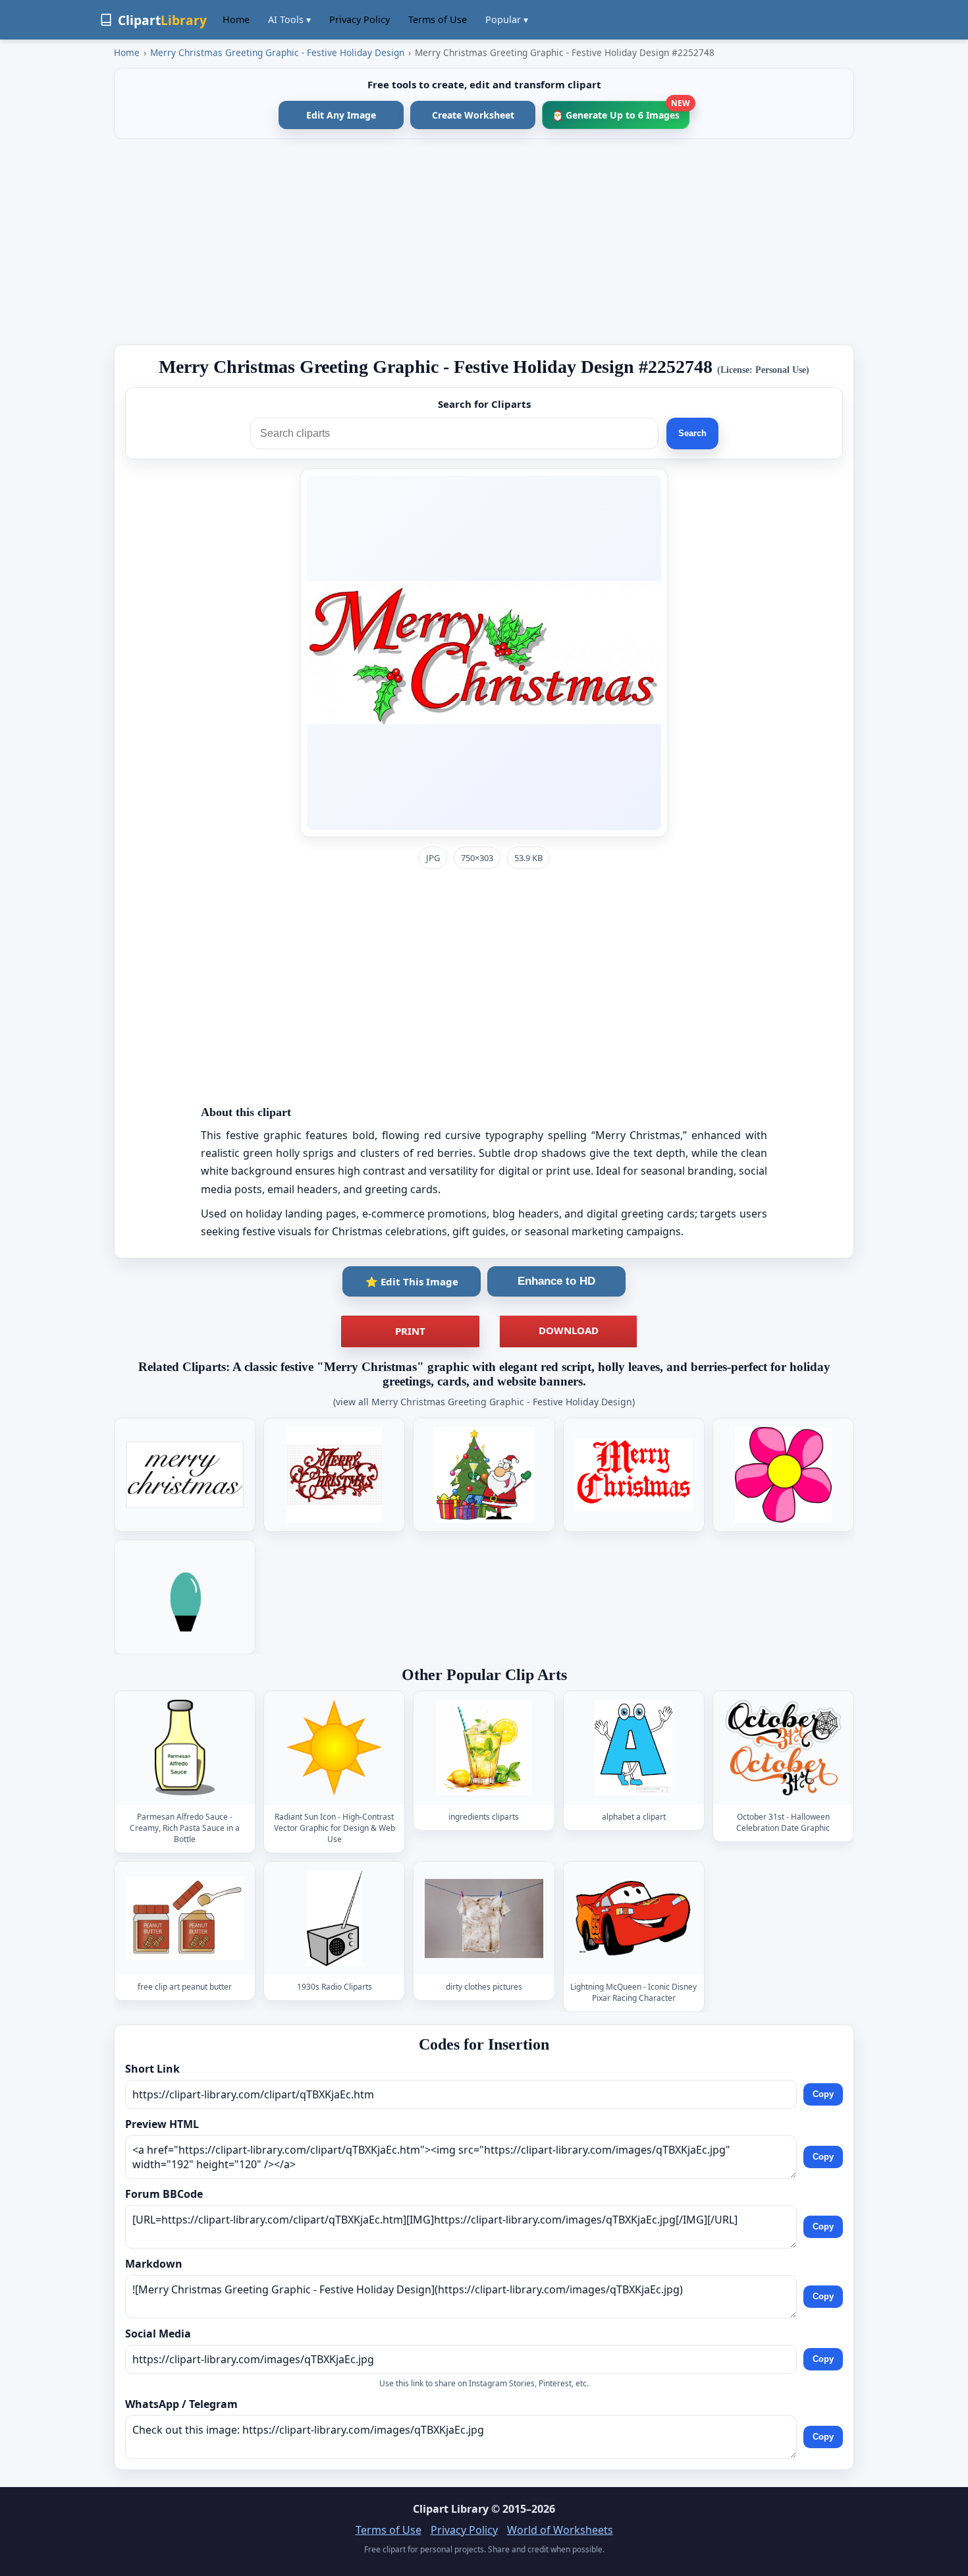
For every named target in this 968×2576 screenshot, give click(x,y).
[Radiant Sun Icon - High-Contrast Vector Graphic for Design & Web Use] (335, 1748)
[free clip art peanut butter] (185, 1918)
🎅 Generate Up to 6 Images (621, 111)
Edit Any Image (341, 115)
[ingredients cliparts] (484, 1748)
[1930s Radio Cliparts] (335, 1918)
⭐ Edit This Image (412, 1281)
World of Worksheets (560, 2530)
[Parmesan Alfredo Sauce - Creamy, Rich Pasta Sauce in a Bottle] (185, 1748)
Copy (823, 2094)
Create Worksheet (473, 115)
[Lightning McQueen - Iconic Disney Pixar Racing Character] (633, 1918)
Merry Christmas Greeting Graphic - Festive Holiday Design (277, 52)
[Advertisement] (484, 242)
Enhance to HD (556, 1281)
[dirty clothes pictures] (484, 1918)
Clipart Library (451, 2509)
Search (692, 433)
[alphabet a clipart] (633, 1748)
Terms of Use (438, 19)
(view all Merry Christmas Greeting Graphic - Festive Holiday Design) (484, 1402)
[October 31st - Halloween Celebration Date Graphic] (783, 1748)
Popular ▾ (507, 19)
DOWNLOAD (569, 1330)
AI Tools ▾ (289, 19)
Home (236, 19)
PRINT (410, 1331)
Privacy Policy (360, 19)
